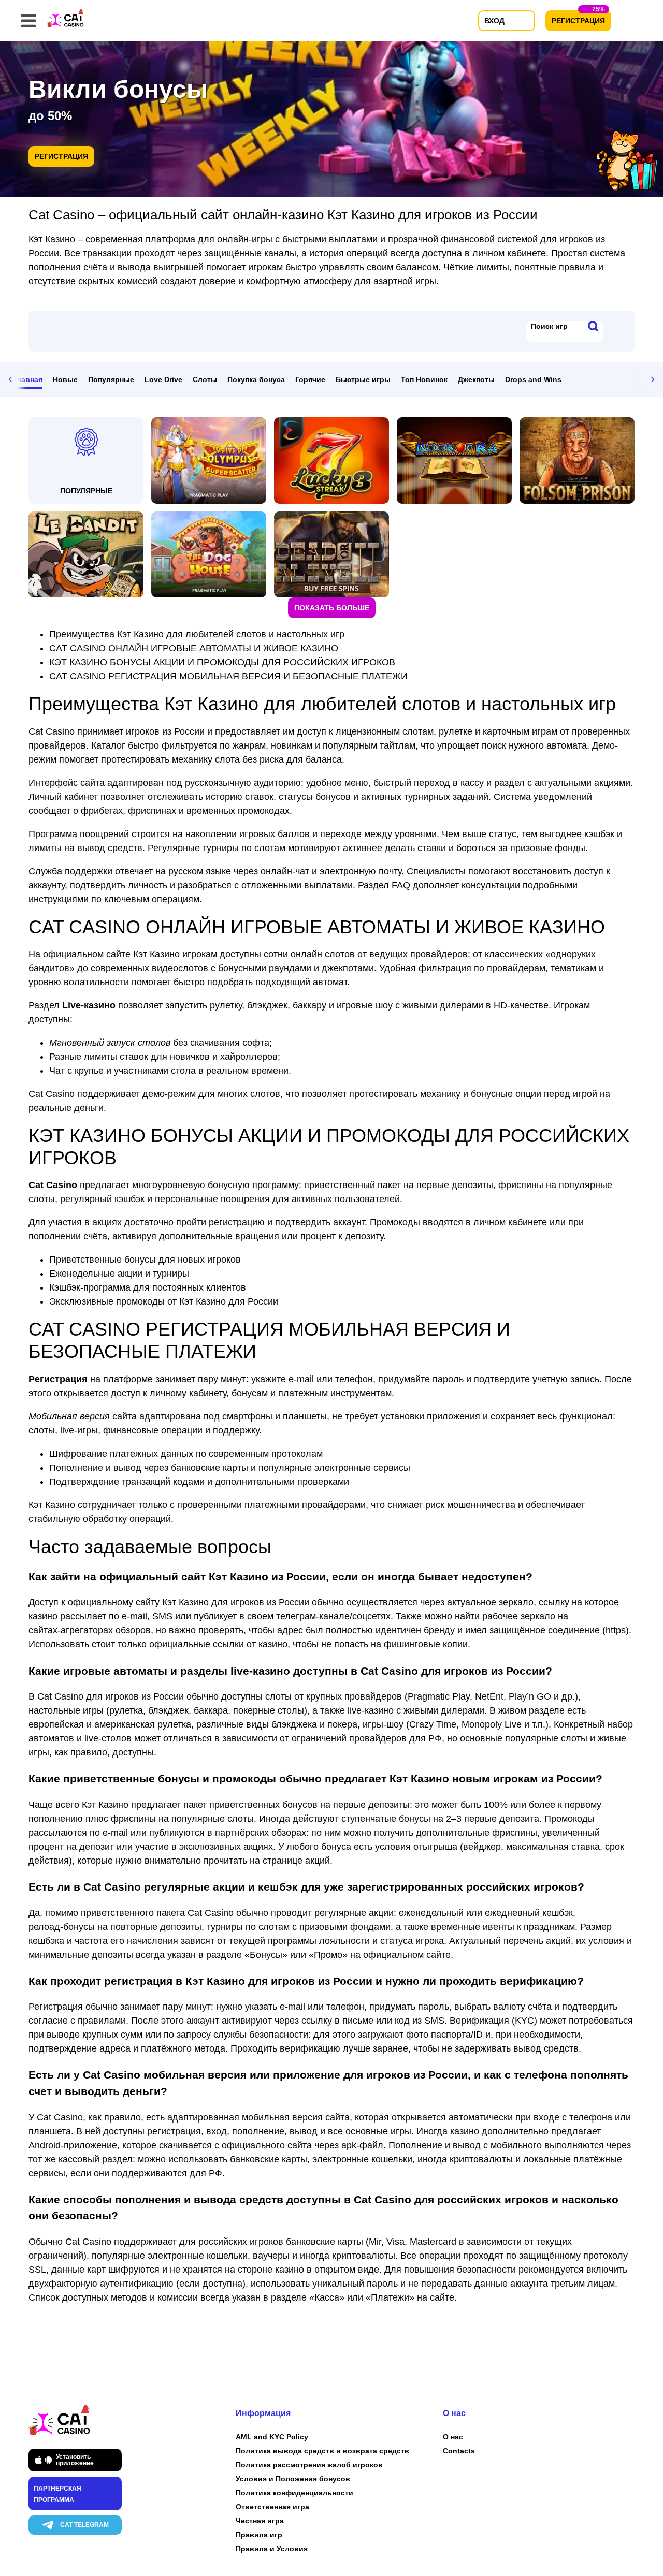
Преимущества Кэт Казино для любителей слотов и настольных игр (197, 634)
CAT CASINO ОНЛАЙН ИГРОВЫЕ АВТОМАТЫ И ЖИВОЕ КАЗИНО (194, 648)
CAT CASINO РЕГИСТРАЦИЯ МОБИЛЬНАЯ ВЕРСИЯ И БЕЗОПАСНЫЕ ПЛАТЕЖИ (228, 676)
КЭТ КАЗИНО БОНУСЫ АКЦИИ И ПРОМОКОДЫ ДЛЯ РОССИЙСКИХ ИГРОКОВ (222, 662)
